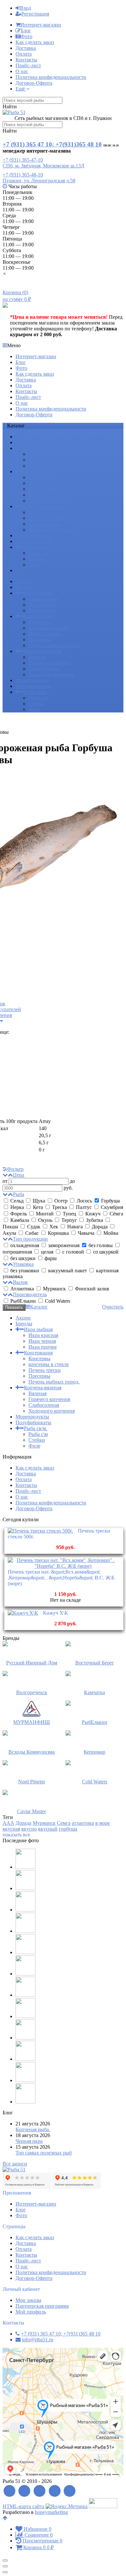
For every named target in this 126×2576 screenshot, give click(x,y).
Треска (59, 1207)
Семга (64, 1823)
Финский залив (91, 1289)
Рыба (19, 1194)
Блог (26, 31)
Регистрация (35, 14)
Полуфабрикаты (33, 541)
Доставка (26, 48)
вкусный (48, 1829)
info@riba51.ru (38, 2340)
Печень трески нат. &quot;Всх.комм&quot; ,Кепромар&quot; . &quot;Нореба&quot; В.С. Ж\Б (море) (61, 1578)
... (17, 570)
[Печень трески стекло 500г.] (40, 1531)
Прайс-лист (28, 65)
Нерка (17, 1207)
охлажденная (25, 1245)
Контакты (26, 60)
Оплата (24, 54)
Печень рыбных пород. (54, 501)
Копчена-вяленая (43, 506)
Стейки (37, 559)
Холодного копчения (52, 530)
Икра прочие (43, 466)
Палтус (84, 1207)
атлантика (83, 1823)
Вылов (20, 1282)
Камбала (20, 1220)
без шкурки (23, 1258)
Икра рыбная (38, 448)
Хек (54, 1227)
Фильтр (15, 1169)
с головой (73, 1252)
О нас (22, 71)
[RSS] (10, 2491)
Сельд (17, 1201)
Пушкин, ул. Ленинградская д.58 (39, 181)
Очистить (113, 1307)
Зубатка (94, 1220)
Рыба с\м (38, 553)
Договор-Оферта (34, 83)
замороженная (64, 1245)
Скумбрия (111, 1207)
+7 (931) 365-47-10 (23, 160)
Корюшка (58, 1233)
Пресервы (39, 495)
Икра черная (42, 460)
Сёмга (116, 1214)
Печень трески (45, 489)
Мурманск (54, 1289)
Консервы (39, 477)
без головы (101, 1245)
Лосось (84, 1201)
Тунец (69, 1214)
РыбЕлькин (23, 1301)
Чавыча (86, 1233)
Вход (26, 8)
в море (103, 1823)
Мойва (110, 1233)
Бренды (24, 442)
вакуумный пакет (68, 1271)
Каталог (39, 1307)
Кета (38, 1207)
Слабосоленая (44, 524)
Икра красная (43, 454)
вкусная (11, 1829)
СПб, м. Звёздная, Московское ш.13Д (43, 166)
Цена (19, 1175)
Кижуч (93, 1214)
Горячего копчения (49, 518)
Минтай (45, 1214)
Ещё (21, 89)
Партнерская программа (42, 2306)
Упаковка (23, 1264)
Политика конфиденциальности (51, 77)
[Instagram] (70, 2491)
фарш (50, 1258)
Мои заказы (28, 2300)
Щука (39, 1201)
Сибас (32, 1233)
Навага (75, 1227)
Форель (19, 1214)
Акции (23, 437)
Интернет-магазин (41, 25)
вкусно (29, 1829)
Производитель (30, 1294)
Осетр (61, 1201)
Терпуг (69, 1220)
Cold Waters (57, 1301)
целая (47, 1252)
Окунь (45, 1220)
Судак (34, 1227)
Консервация (38, 471)
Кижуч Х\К (56, 1613)
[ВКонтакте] (40, 2491)
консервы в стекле (49, 483)
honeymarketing (51, 2512)
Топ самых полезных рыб (44, 2153)
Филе (34, 565)
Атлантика (22, 1289)
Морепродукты (32, 535)
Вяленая (37, 512)
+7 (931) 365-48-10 (23, 175)
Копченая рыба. (33, 2129)
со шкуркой (105, 1252)
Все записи (15, 2164)
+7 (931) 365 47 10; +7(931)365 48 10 (52, 144)
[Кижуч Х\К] (23, 1613)
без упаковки (25, 1271)
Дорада (100, 1227)
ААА (8, 1823)
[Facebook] (25, 2491)
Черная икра (29, 2141)
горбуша (68, 1829)
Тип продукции (30, 1239)
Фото (26, 36)
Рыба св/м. (36, 547)
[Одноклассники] (55, 2491)
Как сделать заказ (35, 42)
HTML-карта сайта (23, 2506)
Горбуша (110, 1201)
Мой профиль (31, 2312)
